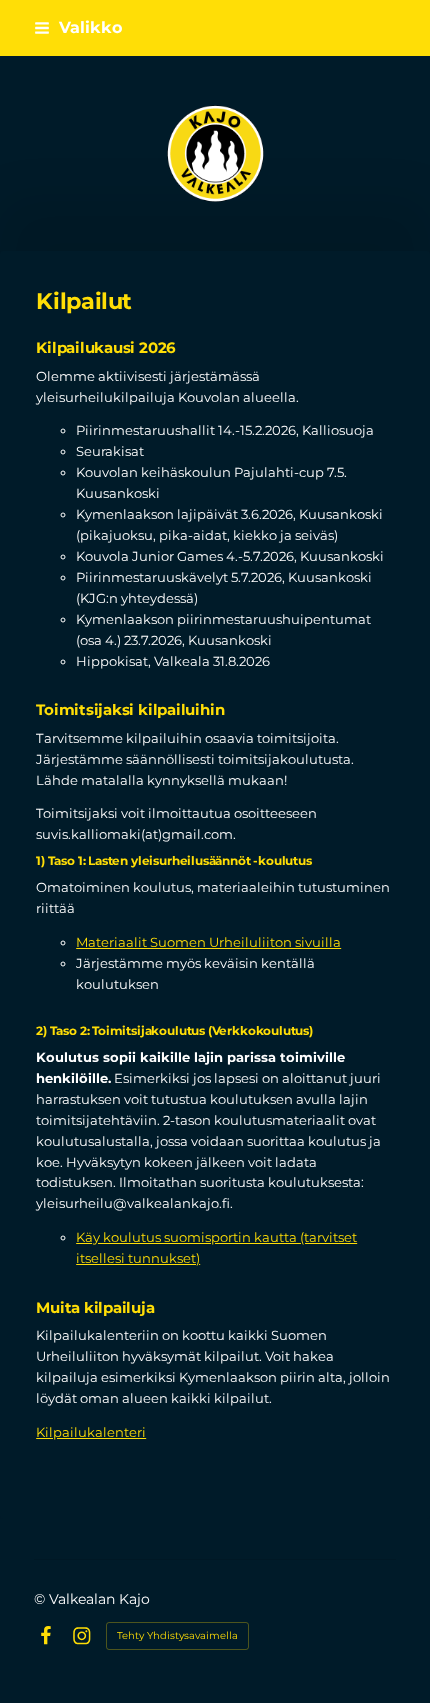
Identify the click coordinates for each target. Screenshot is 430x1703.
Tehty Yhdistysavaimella (177, 1635)
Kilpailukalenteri (91, 1432)
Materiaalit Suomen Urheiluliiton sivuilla (208, 942)
